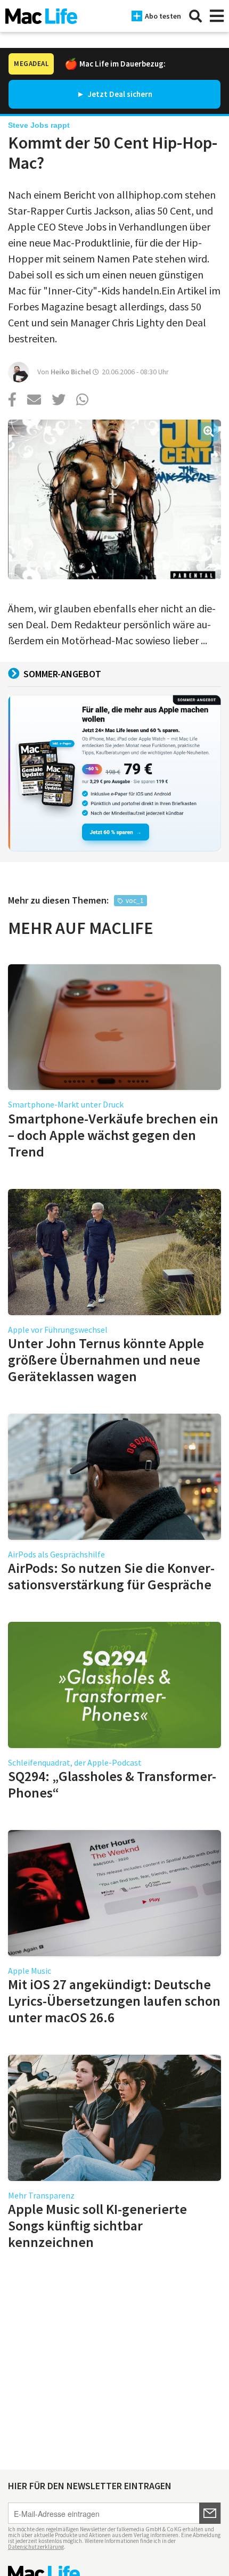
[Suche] (195, 16)
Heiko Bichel (71, 372)
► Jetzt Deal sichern (114, 94)
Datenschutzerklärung (36, 2547)
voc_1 (134, 901)
